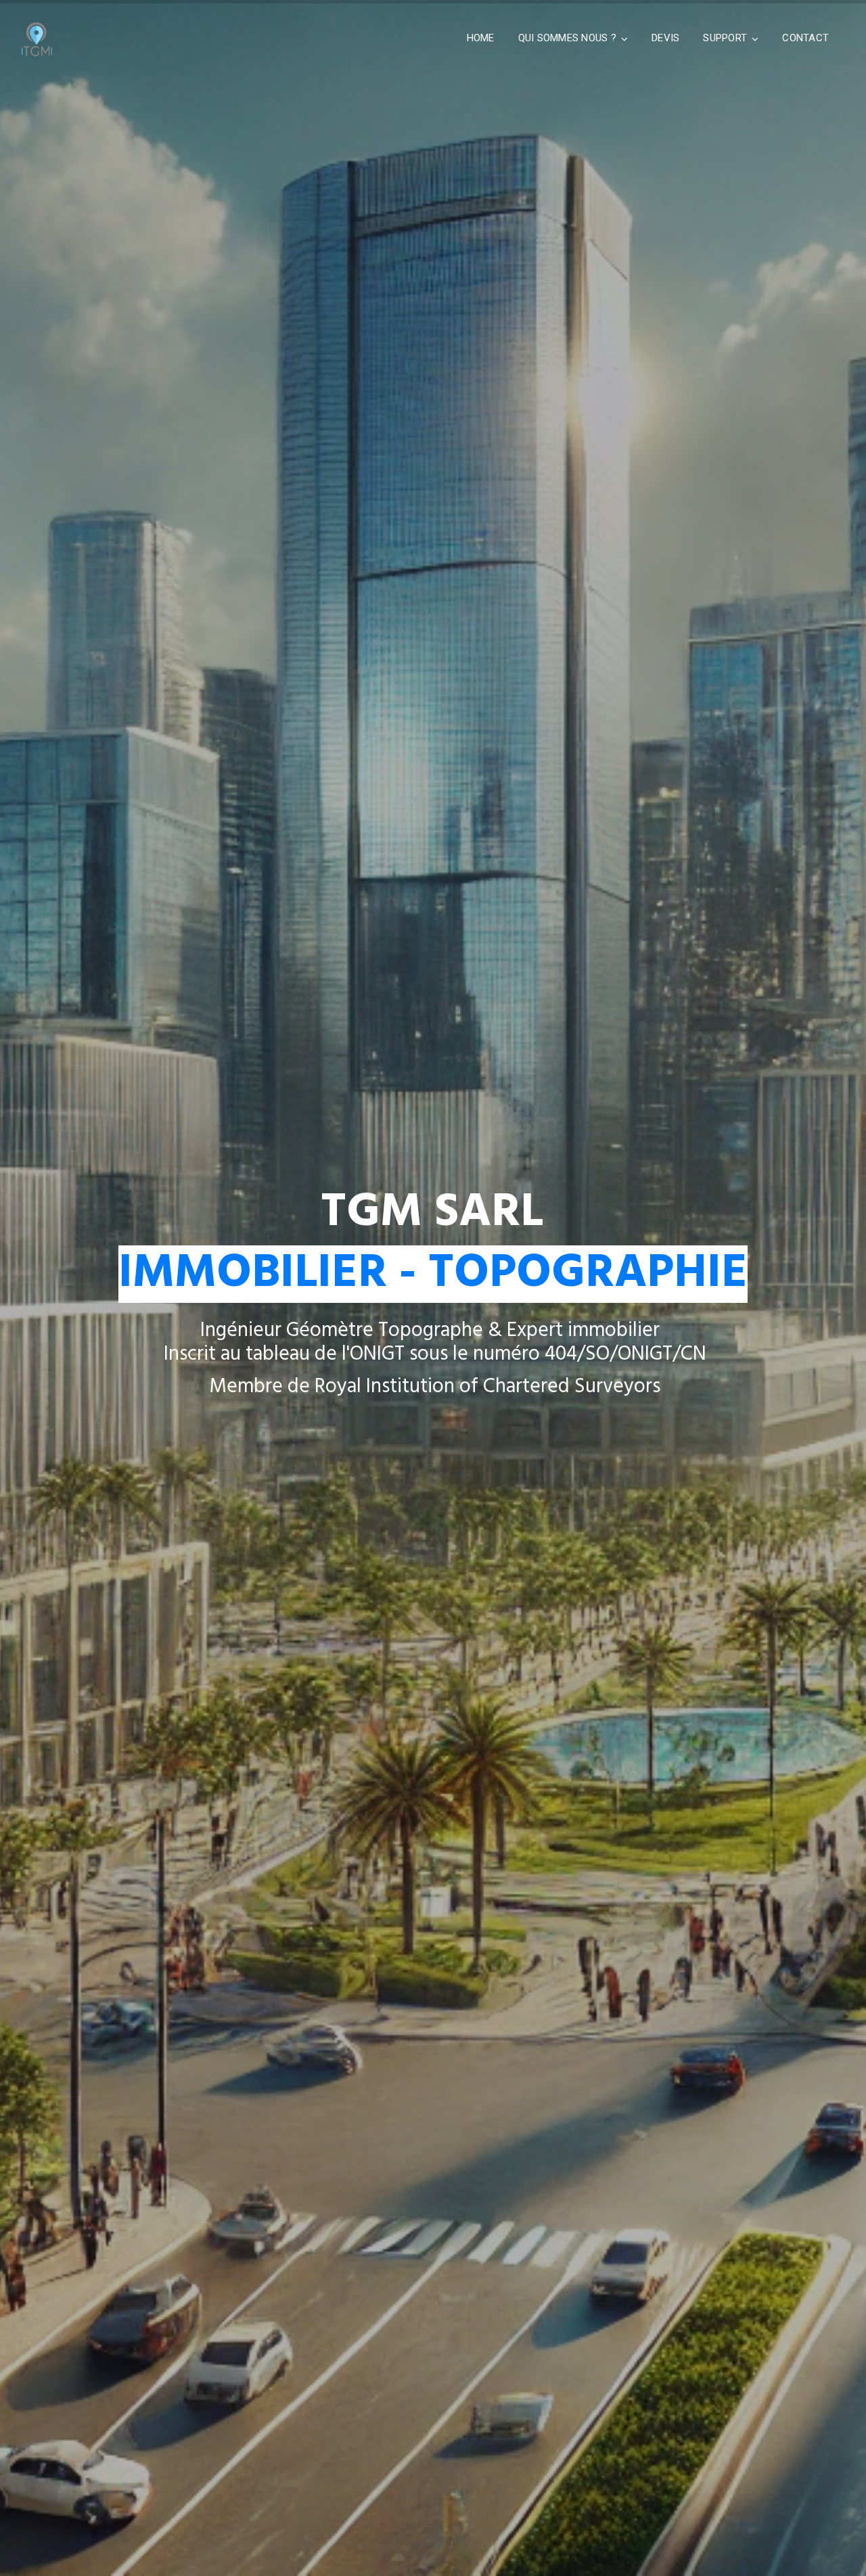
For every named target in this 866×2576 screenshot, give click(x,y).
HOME (481, 38)
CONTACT (805, 38)
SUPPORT (725, 38)
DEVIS (665, 38)
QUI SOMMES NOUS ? (567, 38)
